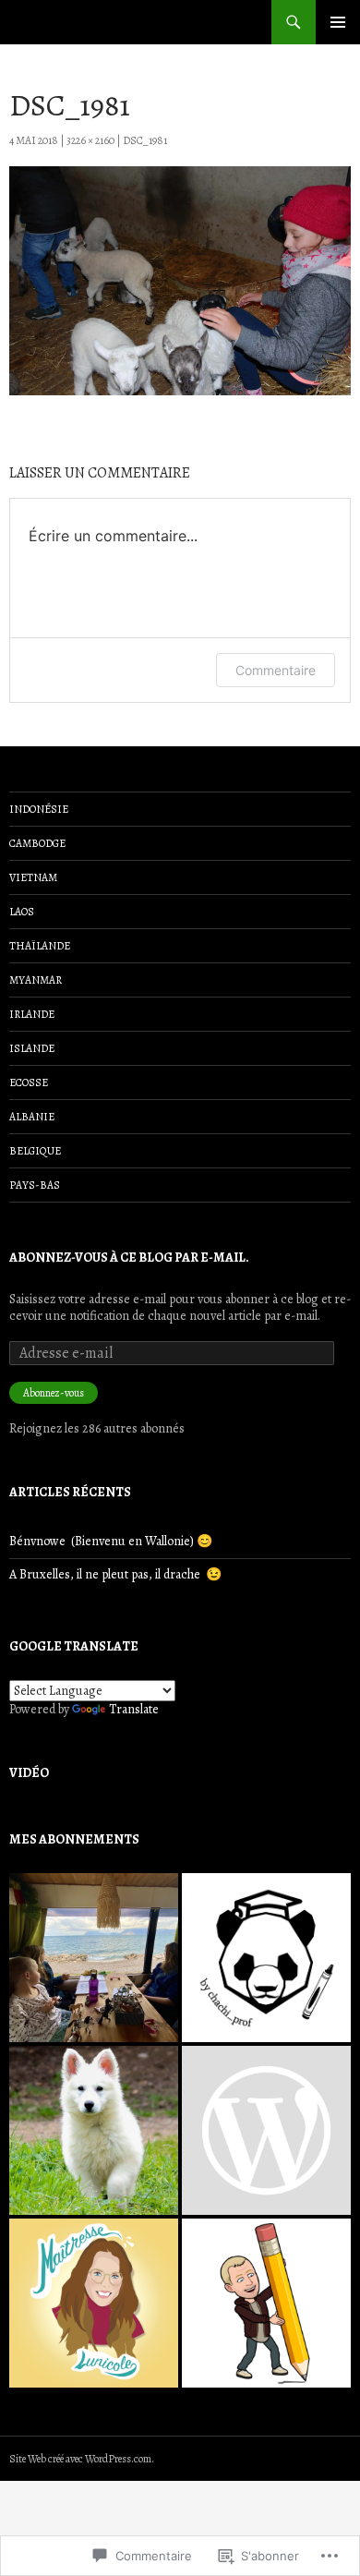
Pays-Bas (35, 1185)
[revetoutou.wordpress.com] (94, 2130)
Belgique (35, 1151)
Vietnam (33, 877)
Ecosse (29, 1082)
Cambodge (37, 843)
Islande (32, 1048)
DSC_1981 (145, 140)
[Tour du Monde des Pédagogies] (266, 2130)
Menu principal (338, 22)
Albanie (32, 1117)
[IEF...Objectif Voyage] (94, 1958)
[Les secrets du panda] (266, 1958)
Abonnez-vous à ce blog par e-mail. (129, 1258)
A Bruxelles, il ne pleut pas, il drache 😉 (115, 1574)
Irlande (32, 1014)
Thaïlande (40, 946)
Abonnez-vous (54, 1393)
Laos (22, 912)
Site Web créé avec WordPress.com (80, 2459)
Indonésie (39, 809)
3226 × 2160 (90, 140)
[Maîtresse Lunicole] (94, 2303)
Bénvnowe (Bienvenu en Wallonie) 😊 (111, 1541)
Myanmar (36, 980)
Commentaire (276, 670)
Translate (134, 1709)
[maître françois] (266, 2303)
